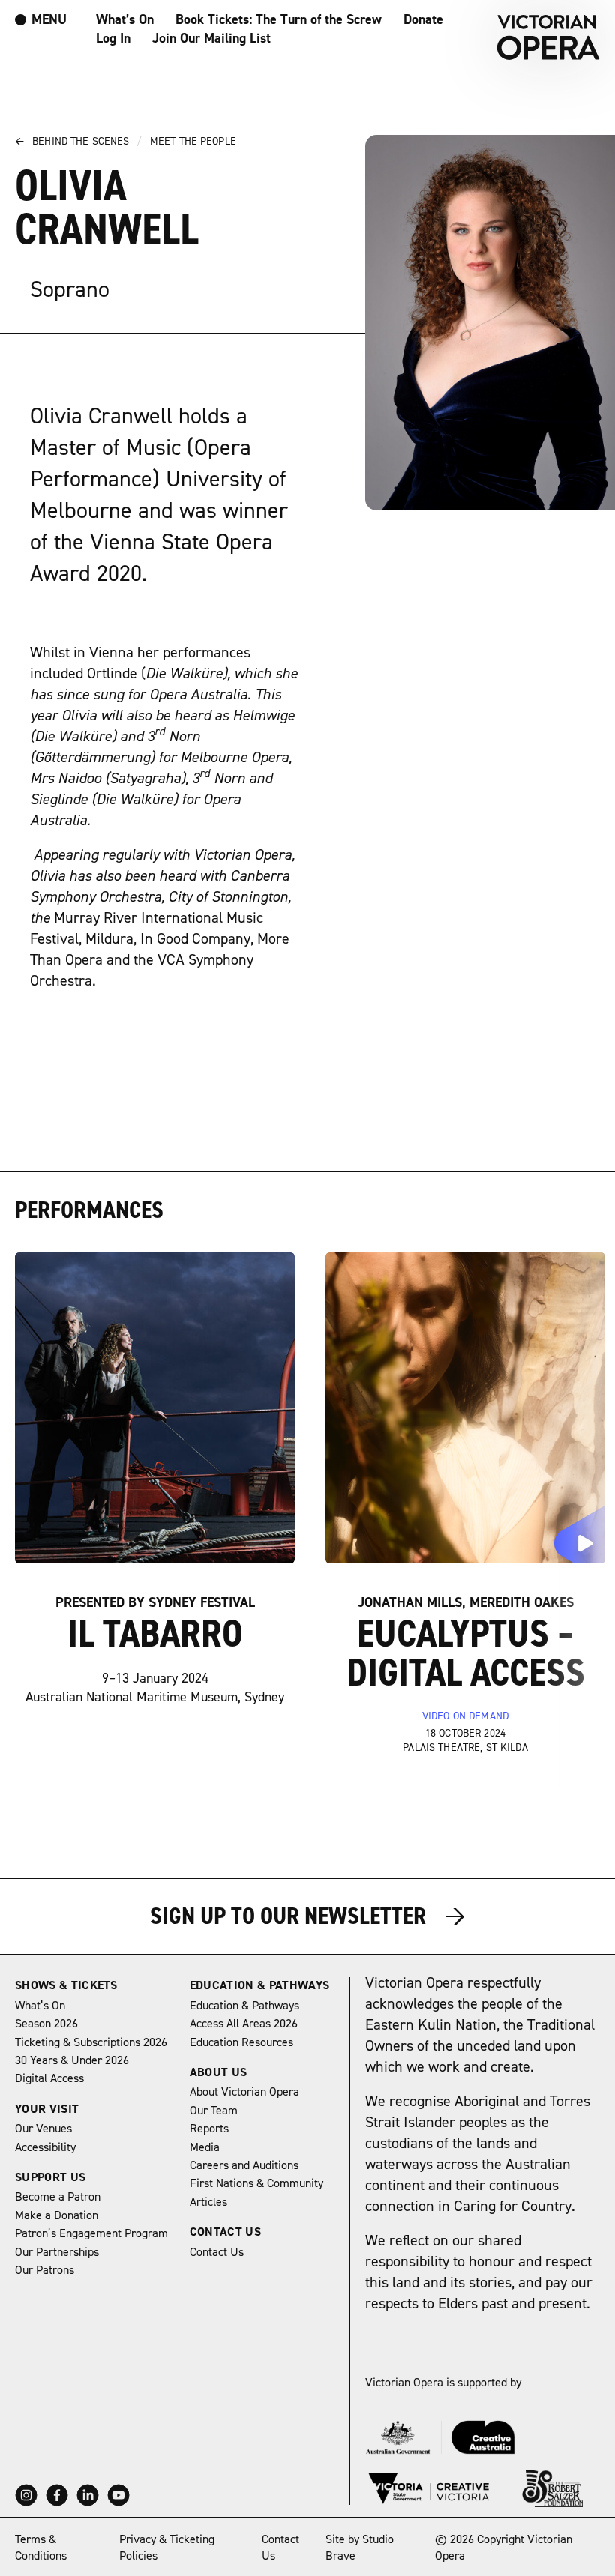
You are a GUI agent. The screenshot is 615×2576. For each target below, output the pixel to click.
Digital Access (49, 2078)
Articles (208, 2202)
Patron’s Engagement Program (91, 2233)
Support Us (50, 2177)
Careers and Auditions (244, 2165)
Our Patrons (45, 2270)
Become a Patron (58, 2197)
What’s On (125, 20)
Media (205, 2147)
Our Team (214, 2111)
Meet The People (193, 142)
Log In (113, 39)
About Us (219, 2072)
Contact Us (225, 2232)
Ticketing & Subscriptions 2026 (91, 2042)
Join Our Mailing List (211, 39)
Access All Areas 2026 (244, 2024)
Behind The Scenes (78, 142)
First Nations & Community (256, 2183)
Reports (209, 2129)
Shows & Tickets (66, 1985)
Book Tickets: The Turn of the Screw (279, 20)
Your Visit (47, 2109)
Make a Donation (57, 2215)
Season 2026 (46, 2024)
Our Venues (43, 2129)
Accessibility (45, 2147)
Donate (423, 20)
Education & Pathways (259, 1985)
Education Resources (241, 2042)
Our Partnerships (57, 2252)
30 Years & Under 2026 (72, 2060)
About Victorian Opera (244, 2092)
